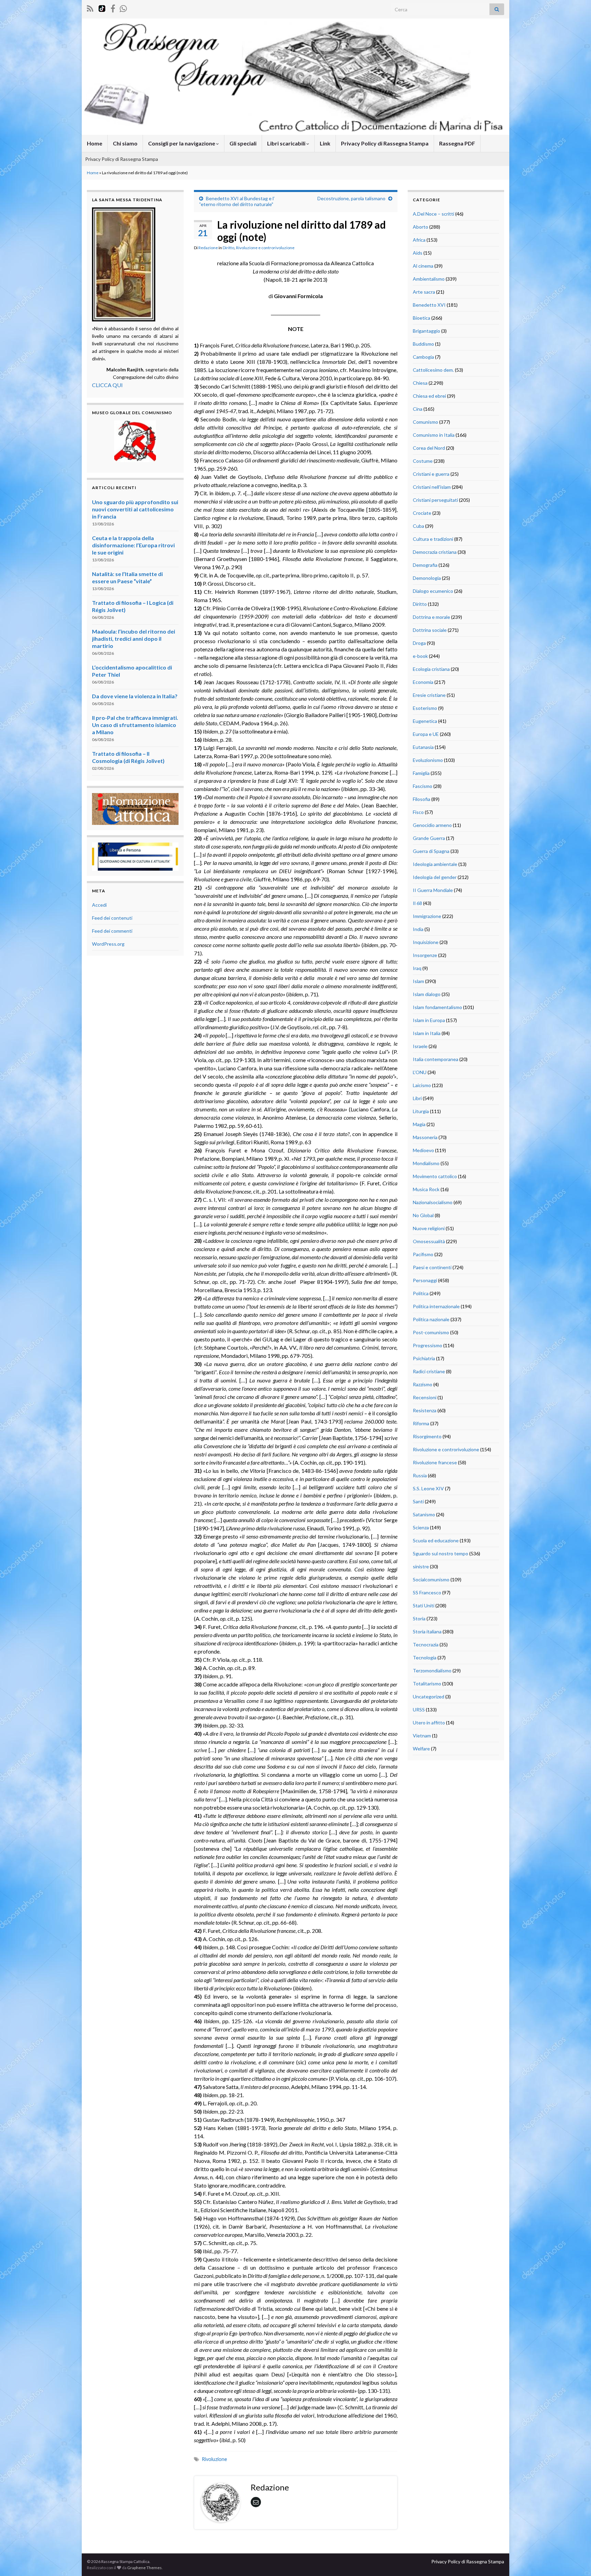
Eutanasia (423, 747)
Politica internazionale (436, 1306)
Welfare (421, 1749)
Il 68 (417, 903)
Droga (419, 643)
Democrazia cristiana (435, 552)
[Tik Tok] (102, 7)
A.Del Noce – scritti (434, 214)
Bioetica (422, 318)
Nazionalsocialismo (433, 1202)
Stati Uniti (424, 1605)
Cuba (418, 526)
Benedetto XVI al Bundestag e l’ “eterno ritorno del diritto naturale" (237, 201)
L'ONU (420, 1072)
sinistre (421, 1566)
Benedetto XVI (429, 305)
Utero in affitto (429, 1723)
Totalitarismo (427, 1684)
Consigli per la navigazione (182, 143)
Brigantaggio (426, 331)
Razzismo (423, 1384)
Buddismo (423, 344)
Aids (418, 253)
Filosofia (422, 799)
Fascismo (423, 786)
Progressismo (428, 1345)
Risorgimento (427, 1436)
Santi (418, 1501)
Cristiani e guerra (431, 474)
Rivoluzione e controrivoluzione (265, 248)
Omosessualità (429, 1241)
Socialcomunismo (431, 1579)
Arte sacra (424, 292)
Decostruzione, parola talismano (351, 198)
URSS (419, 1710)
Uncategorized (429, 1697)
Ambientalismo (429, 279)
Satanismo (424, 1514)
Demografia (425, 565)
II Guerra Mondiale (433, 890)
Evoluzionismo (428, 760)
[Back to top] (576, 2561)
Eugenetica (425, 721)
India (418, 929)
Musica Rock (426, 1189)
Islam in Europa (429, 1020)
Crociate (422, 513)
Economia (423, 682)
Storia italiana (427, 1631)
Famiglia (421, 773)
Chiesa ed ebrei (429, 396)
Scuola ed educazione (436, 1540)
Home (95, 143)
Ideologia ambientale (435, 864)
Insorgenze (425, 955)
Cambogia (423, 357)
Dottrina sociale (430, 630)
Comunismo (425, 422)
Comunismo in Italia (434, 435)
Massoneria (425, 1137)
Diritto (228, 248)
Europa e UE (426, 734)
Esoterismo (425, 708)
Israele (420, 1046)
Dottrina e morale (431, 617)
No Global (423, 1215)
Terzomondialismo (432, 1670)
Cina (418, 409)
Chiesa (420, 383)
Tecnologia (425, 1657)
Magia (419, 1124)
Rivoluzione (214, 2459)
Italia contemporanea (436, 1059)
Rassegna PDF (457, 143)
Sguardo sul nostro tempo (441, 1553)
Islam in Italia (427, 1033)
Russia (420, 1475)
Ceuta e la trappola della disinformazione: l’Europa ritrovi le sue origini (133, 545)
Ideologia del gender (435, 877)
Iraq (417, 968)
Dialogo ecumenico (433, 591)
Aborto (421, 227)
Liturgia (421, 1111)
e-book (420, 656)
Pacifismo (423, 1254)
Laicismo (422, 1085)
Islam (418, 981)
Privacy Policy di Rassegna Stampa (385, 143)
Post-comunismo (431, 1332)
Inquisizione (426, 942)
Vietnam (422, 1736)
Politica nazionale (431, 1319)
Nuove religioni (429, 1228)
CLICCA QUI (107, 385)
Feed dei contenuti (112, 918)
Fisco (418, 812)
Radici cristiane (429, 1371)
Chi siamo (125, 143)
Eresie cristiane (429, 695)
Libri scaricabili (287, 143)
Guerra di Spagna (431, 851)
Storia (419, 1618)
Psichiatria (424, 1358)
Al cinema (423, 266)
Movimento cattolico (435, 1176)
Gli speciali (243, 143)
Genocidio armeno (432, 825)
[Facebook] (113, 7)
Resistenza (425, 1410)
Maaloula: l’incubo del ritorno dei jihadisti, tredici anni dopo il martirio (134, 639)
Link (325, 143)
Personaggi (425, 1280)
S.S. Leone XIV (428, 1488)
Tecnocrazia (426, 1644)
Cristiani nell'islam (432, 487)
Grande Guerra (429, 838)
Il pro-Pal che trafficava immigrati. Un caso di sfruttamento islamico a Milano (135, 725)
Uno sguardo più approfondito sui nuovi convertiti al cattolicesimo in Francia (135, 509)
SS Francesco (427, 1592)
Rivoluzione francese (435, 1462)
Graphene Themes (145, 2568)
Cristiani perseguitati (435, 500)
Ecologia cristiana (431, 669)
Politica (421, 1293)
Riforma (421, 1423)
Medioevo (423, 1150)
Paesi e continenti (432, 1267)
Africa (419, 240)
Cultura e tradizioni (433, 539)
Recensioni (425, 1397)
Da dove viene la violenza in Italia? (135, 696)
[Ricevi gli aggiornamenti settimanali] (123, 7)
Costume (423, 461)
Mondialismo (426, 1163)
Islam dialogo (427, 994)
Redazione (208, 248)
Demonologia (427, 578)
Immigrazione (427, 916)
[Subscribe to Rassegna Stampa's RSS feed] (90, 7)
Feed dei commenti (112, 931)
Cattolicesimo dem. (433, 370)
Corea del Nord (429, 448)
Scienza (421, 1527)
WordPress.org (108, 944)
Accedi (99, 905)
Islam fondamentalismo (437, 1007)
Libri (417, 1098)
